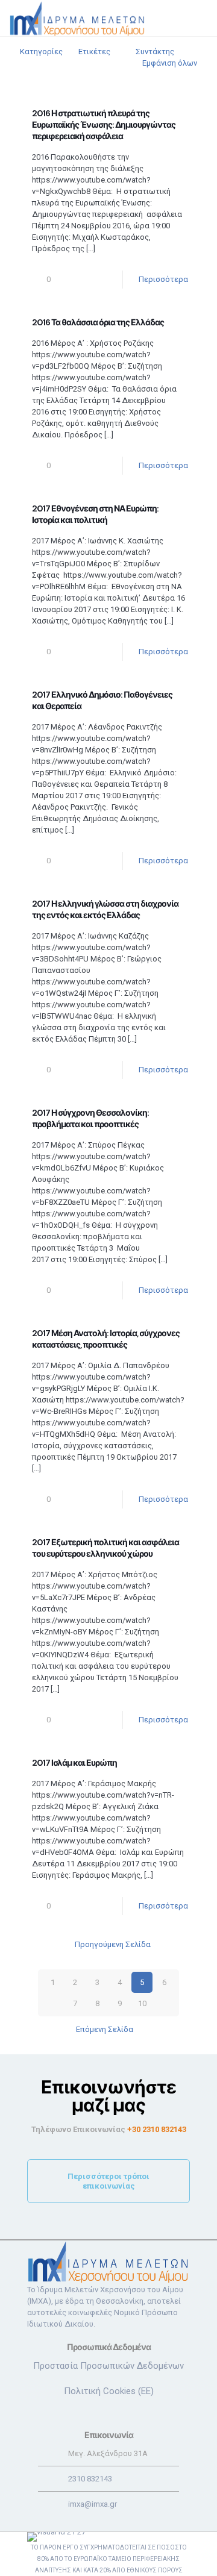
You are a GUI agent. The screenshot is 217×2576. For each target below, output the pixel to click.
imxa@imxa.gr (93, 2504)
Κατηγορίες (41, 52)
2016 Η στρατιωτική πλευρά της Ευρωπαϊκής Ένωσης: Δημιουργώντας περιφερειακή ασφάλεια (104, 125)
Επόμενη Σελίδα (105, 2029)
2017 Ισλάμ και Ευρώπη (74, 1763)
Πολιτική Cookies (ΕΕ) (109, 2391)
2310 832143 (90, 2479)
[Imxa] (77, 18)
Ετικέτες (94, 52)
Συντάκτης (155, 52)
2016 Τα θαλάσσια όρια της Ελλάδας (98, 322)
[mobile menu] (201, 18)
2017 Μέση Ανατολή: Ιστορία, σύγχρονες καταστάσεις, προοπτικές (106, 1339)
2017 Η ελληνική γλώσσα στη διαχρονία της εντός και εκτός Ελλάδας (105, 909)
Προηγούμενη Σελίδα (113, 1944)
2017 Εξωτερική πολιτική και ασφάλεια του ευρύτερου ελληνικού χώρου (105, 1548)
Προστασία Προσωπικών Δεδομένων (108, 2366)
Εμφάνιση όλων (170, 63)
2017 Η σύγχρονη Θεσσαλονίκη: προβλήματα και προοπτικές (90, 1118)
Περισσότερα (163, 279)
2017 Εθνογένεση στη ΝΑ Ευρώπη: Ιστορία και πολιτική (95, 514)
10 (142, 2003)
